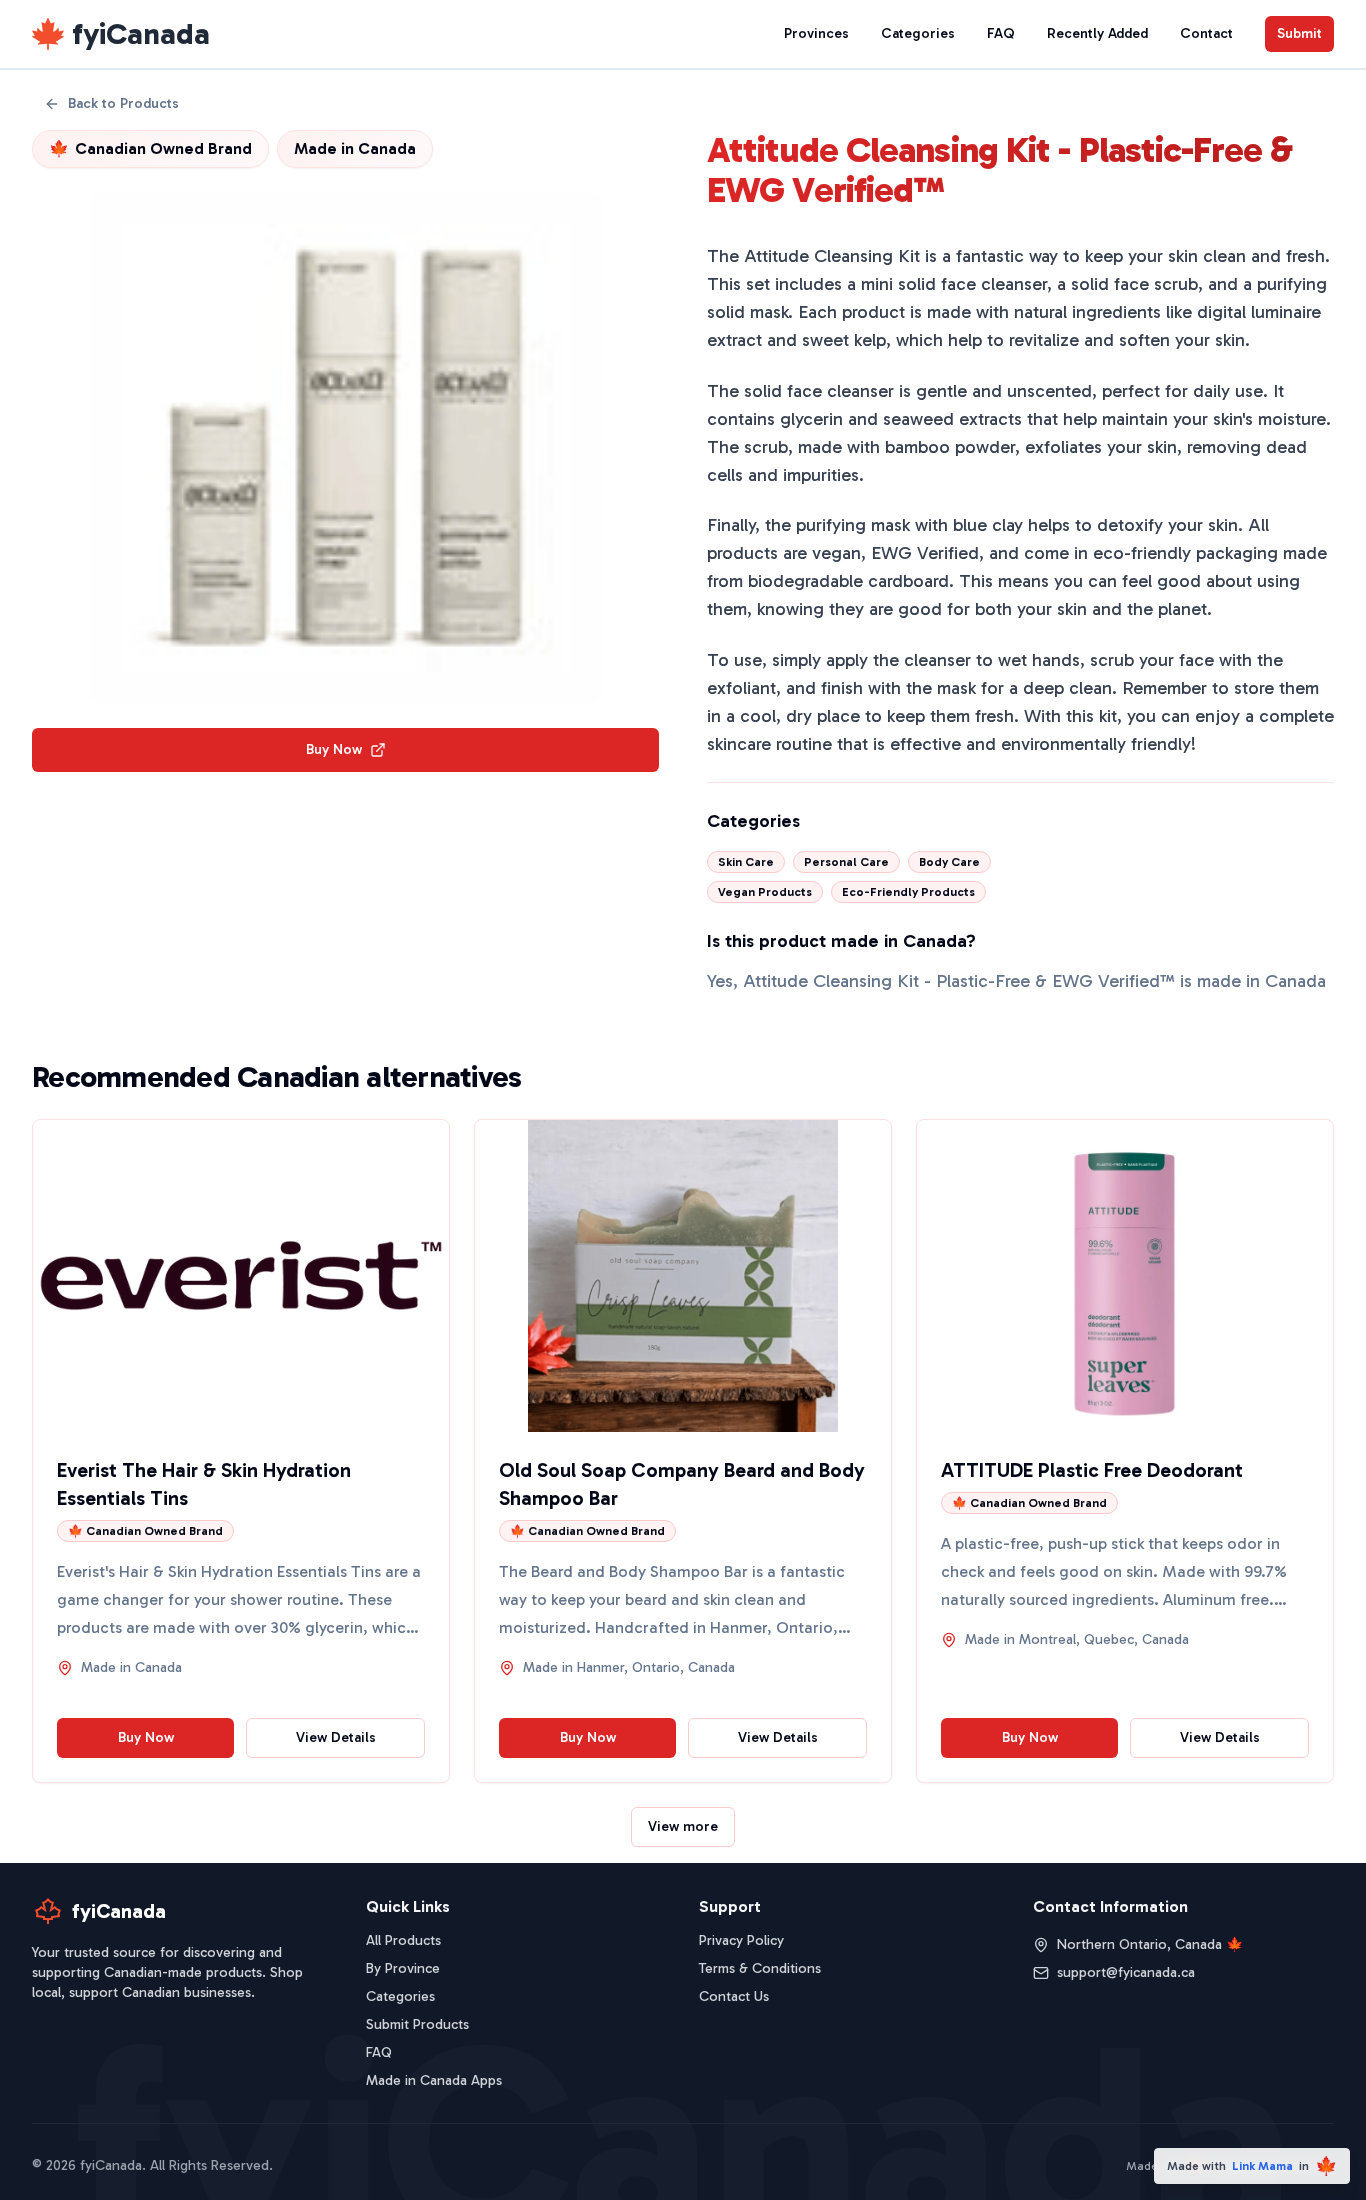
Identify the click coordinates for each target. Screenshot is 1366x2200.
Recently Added (1097, 33)
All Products (403, 1940)
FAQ (1001, 33)
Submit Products (417, 2024)
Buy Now (334, 749)
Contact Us (734, 1996)
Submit (1299, 33)
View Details (336, 1737)
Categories (918, 33)
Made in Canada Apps (434, 2080)
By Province (403, 1968)
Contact (1206, 33)
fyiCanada (141, 34)
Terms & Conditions (760, 1968)
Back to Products (123, 103)
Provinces (816, 33)
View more (683, 1826)
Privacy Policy (741, 1940)
